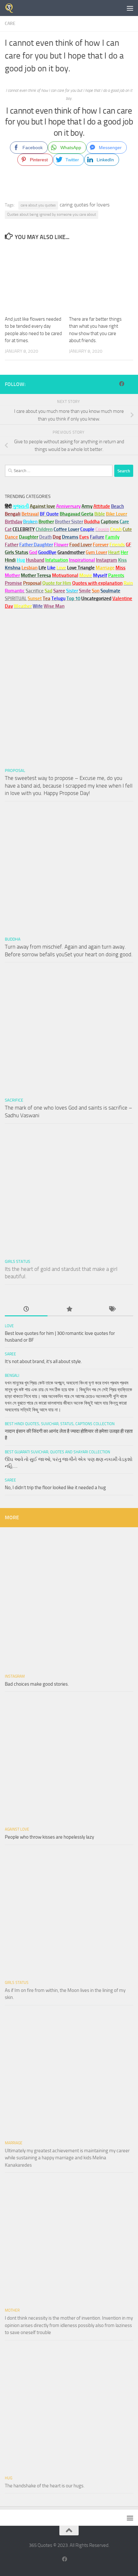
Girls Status (17, 1261)
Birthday (13, 522)
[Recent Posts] (26, 1309)
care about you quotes (38, 205)
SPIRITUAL (16, 598)
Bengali (12, 1376)
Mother (12, 2310)
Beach (117, 506)
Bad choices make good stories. (37, 1684)
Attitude (102, 506)
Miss (121, 568)
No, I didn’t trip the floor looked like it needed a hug (55, 1488)
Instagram (107, 560)
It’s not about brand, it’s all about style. (43, 1361)
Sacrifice (35, 591)
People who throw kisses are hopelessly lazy (49, 1837)
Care (10, 24)
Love (9, 1326)
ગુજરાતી (21, 506)
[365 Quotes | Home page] (11, 8)
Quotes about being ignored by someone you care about (52, 214)
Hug (21, 560)
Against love (17, 1829)
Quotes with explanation (97, 583)
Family (112, 537)
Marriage (105, 568)
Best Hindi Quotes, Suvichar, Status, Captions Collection (60, 1424)
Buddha (13, 939)
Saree (10, 1354)
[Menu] (130, 8)
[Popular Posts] (69, 1309)
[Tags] (112, 1309)
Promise (13, 583)
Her (124, 552)
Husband (35, 560)
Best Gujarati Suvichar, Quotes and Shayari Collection (57, 1452)
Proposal (15, 770)
